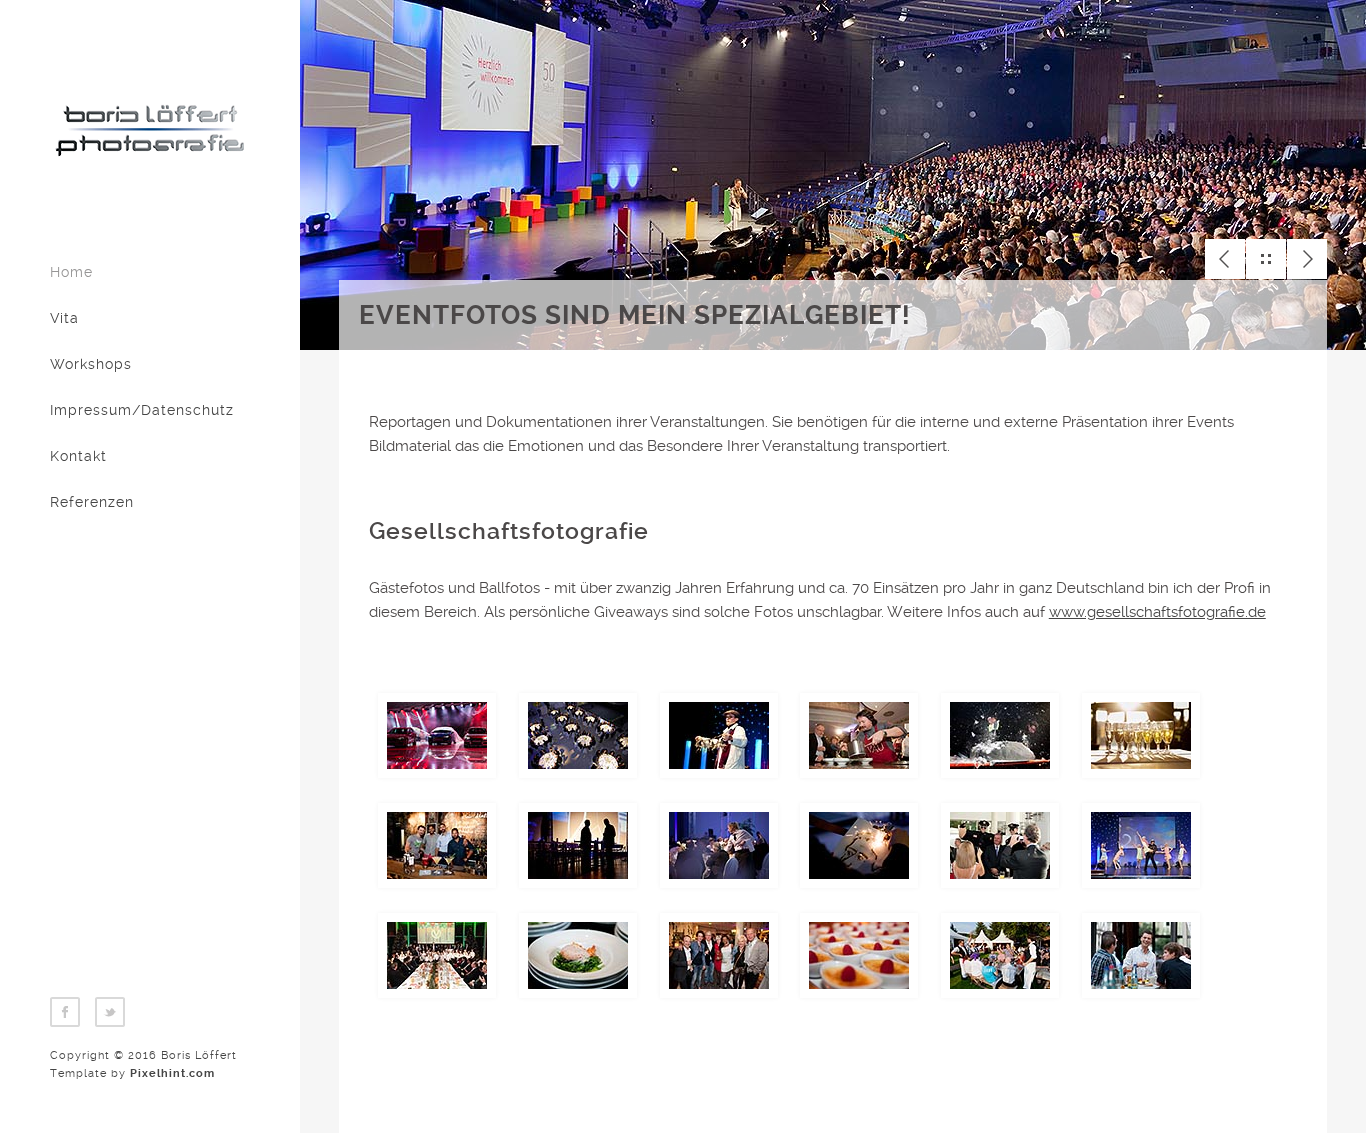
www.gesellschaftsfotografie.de (1157, 612)
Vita (64, 318)
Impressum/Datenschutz (142, 410)
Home (71, 272)
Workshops (91, 364)
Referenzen (92, 502)
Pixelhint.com (172, 1073)
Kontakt (78, 456)
